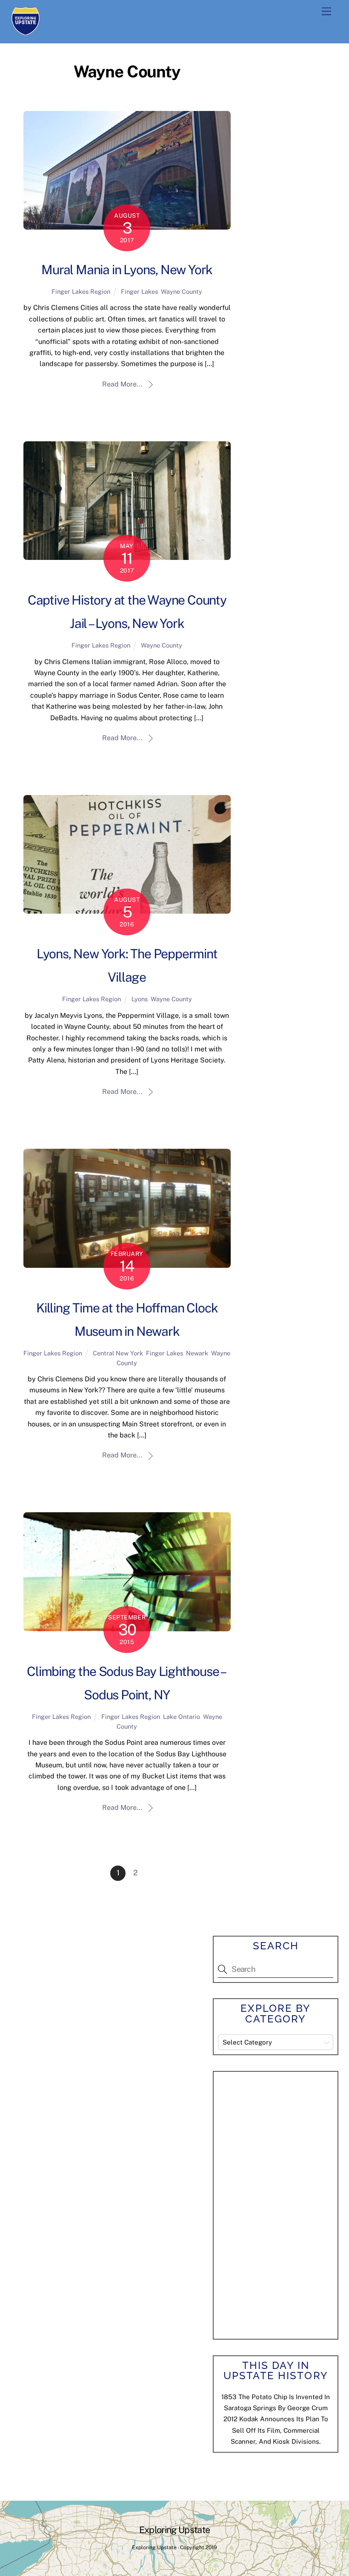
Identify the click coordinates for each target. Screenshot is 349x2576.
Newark (197, 1353)
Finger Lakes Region (81, 291)
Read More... (122, 384)
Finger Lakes (139, 291)
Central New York (118, 1353)
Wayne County (182, 291)
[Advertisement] (282, 2204)
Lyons (140, 999)
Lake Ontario (182, 1717)
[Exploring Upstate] (26, 32)
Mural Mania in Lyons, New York (127, 270)
